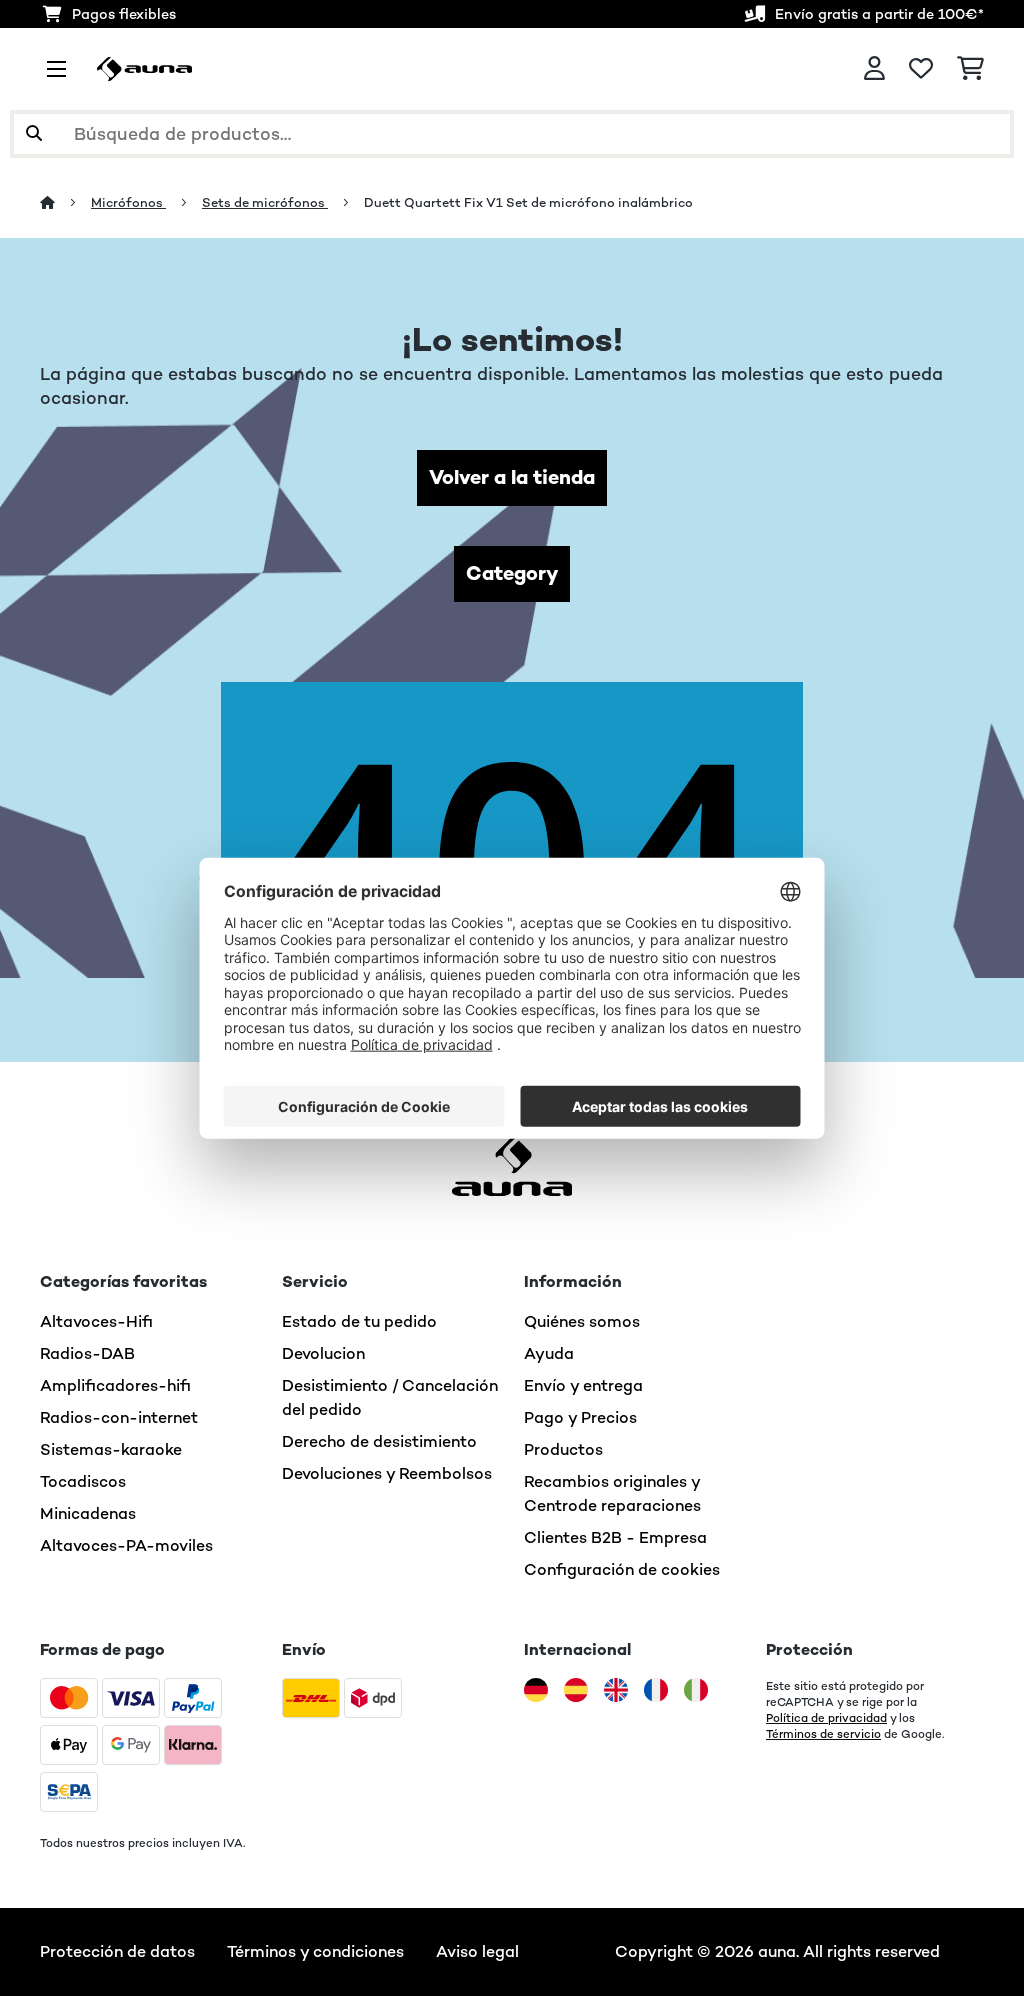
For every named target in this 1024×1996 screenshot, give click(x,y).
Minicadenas (88, 1513)
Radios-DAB (87, 1353)
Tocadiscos (83, 1481)
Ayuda (549, 1353)
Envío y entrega (583, 1385)
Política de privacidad (826, 1718)
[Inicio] (65, 202)
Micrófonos (128, 202)
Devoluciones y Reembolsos (387, 1473)
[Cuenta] (874, 69)
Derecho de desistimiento (379, 1441)
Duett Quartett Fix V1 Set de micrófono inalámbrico (528, 202)
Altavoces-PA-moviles (126, 1545)
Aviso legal (477, 1951)
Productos (563, 1449)
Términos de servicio (823, 1734)
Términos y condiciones (315, 1951)
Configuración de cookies (622, 1569)
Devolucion (323, 1353)
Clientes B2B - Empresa (615, 1537)
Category (512, 573)
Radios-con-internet (119, 1417)
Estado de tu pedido (359, 1321)
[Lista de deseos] (921, 69)
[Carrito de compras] (970, 69)
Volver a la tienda (512, 477)
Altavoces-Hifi (96, 1321)
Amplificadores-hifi (115, 1385)
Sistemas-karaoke (111, 1449)
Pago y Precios (580, 1417)
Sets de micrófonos (265, 202)
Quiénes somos (582, 1321)
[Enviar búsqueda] (34, 134)
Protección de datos (117, 1951)
